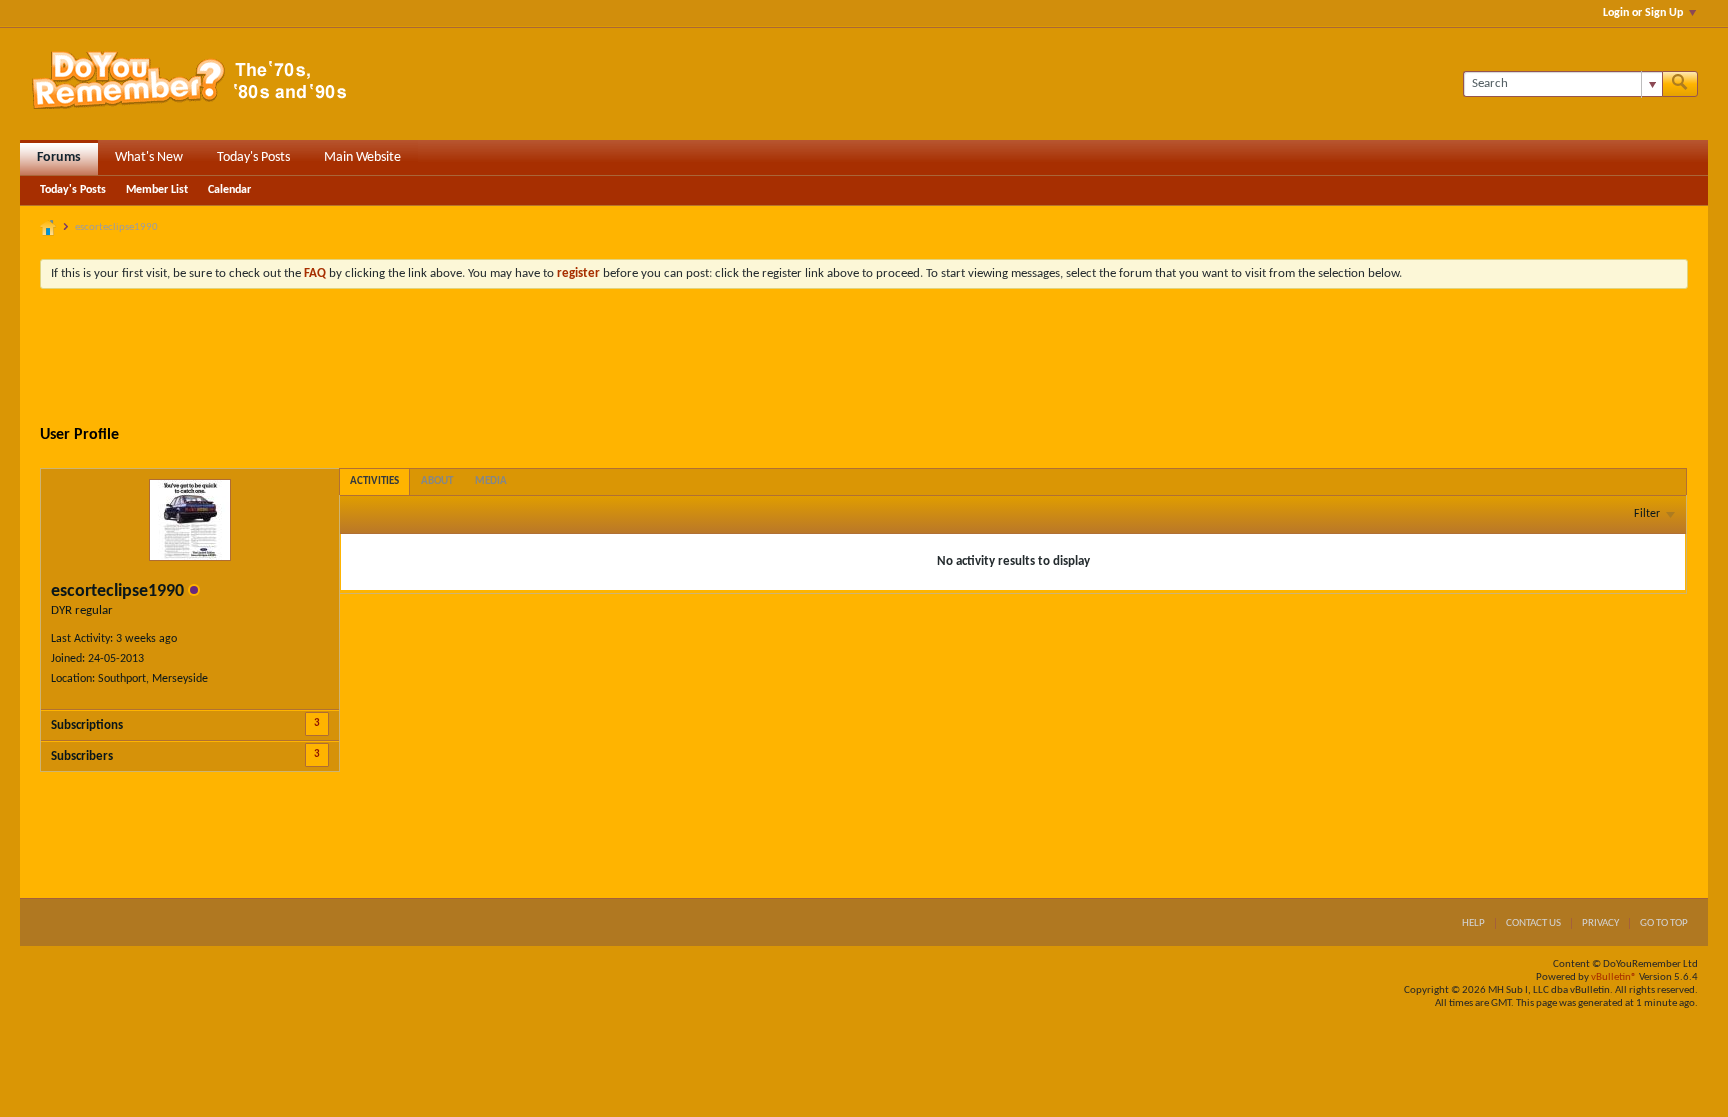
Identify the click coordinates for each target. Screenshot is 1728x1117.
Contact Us (1533, 923)
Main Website (362, 157)
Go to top (1664, 923)
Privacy (1600, 923)
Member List (157, 190)
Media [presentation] (491, 481)
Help (1473, 923)
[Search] (1680, 84)
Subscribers (82, 756)
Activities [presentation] (374, 481)
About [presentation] (437, 481)
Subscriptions (87, 725)
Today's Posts (253, 157)
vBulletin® (1614, 977)
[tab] (374, 481)
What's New (149, 157)
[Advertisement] (864, 359)
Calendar (229, 190)
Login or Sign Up (1643, 13)
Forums (59, 157)
